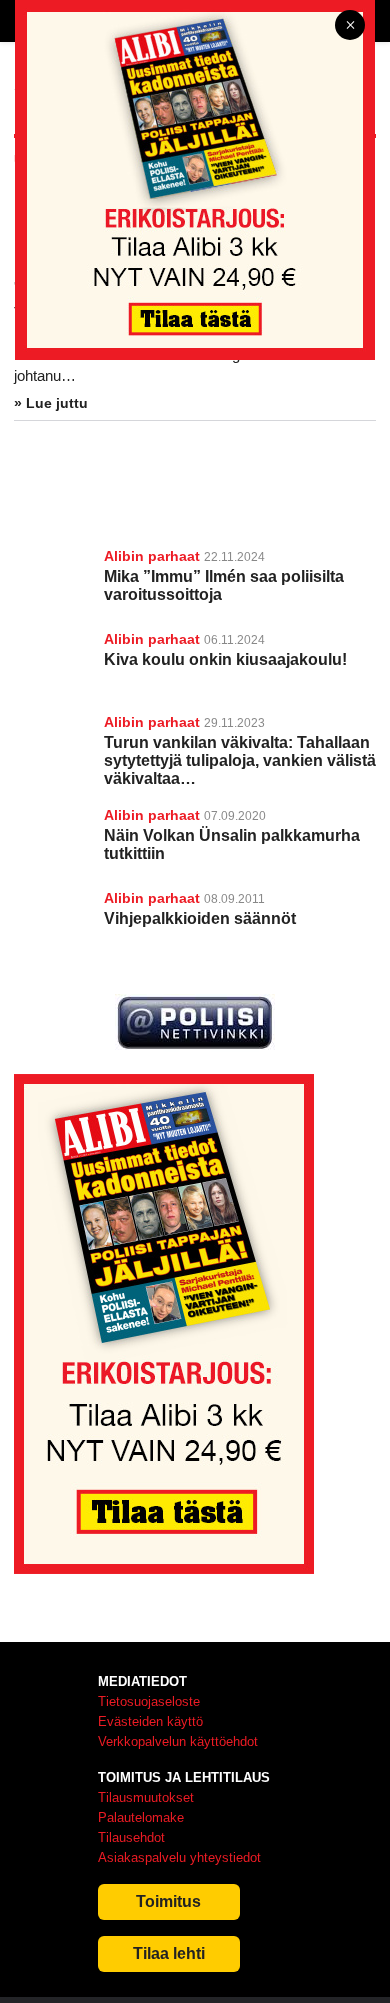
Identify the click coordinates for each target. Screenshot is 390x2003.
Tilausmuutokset (146, 1797)
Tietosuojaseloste (149, 1701)
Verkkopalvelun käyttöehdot (178, 1741)
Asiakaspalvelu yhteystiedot (179, 1857)
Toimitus (168, 1901)
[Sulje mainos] (350, 26)
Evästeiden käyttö (150, 1721)
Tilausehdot (131, 1837)
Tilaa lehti (169, 1953)
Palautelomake (141, 1817)
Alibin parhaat (152, 556)
